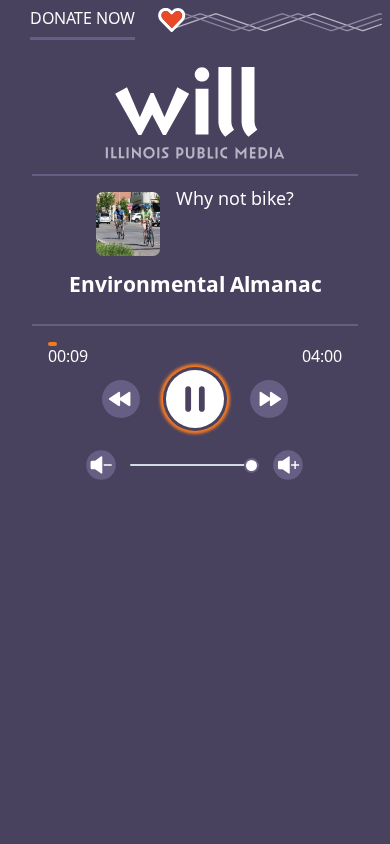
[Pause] (195, 399)
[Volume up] (288, 465)
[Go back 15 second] (121, 399)
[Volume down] (101, 465)
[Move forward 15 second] (270, 399)
